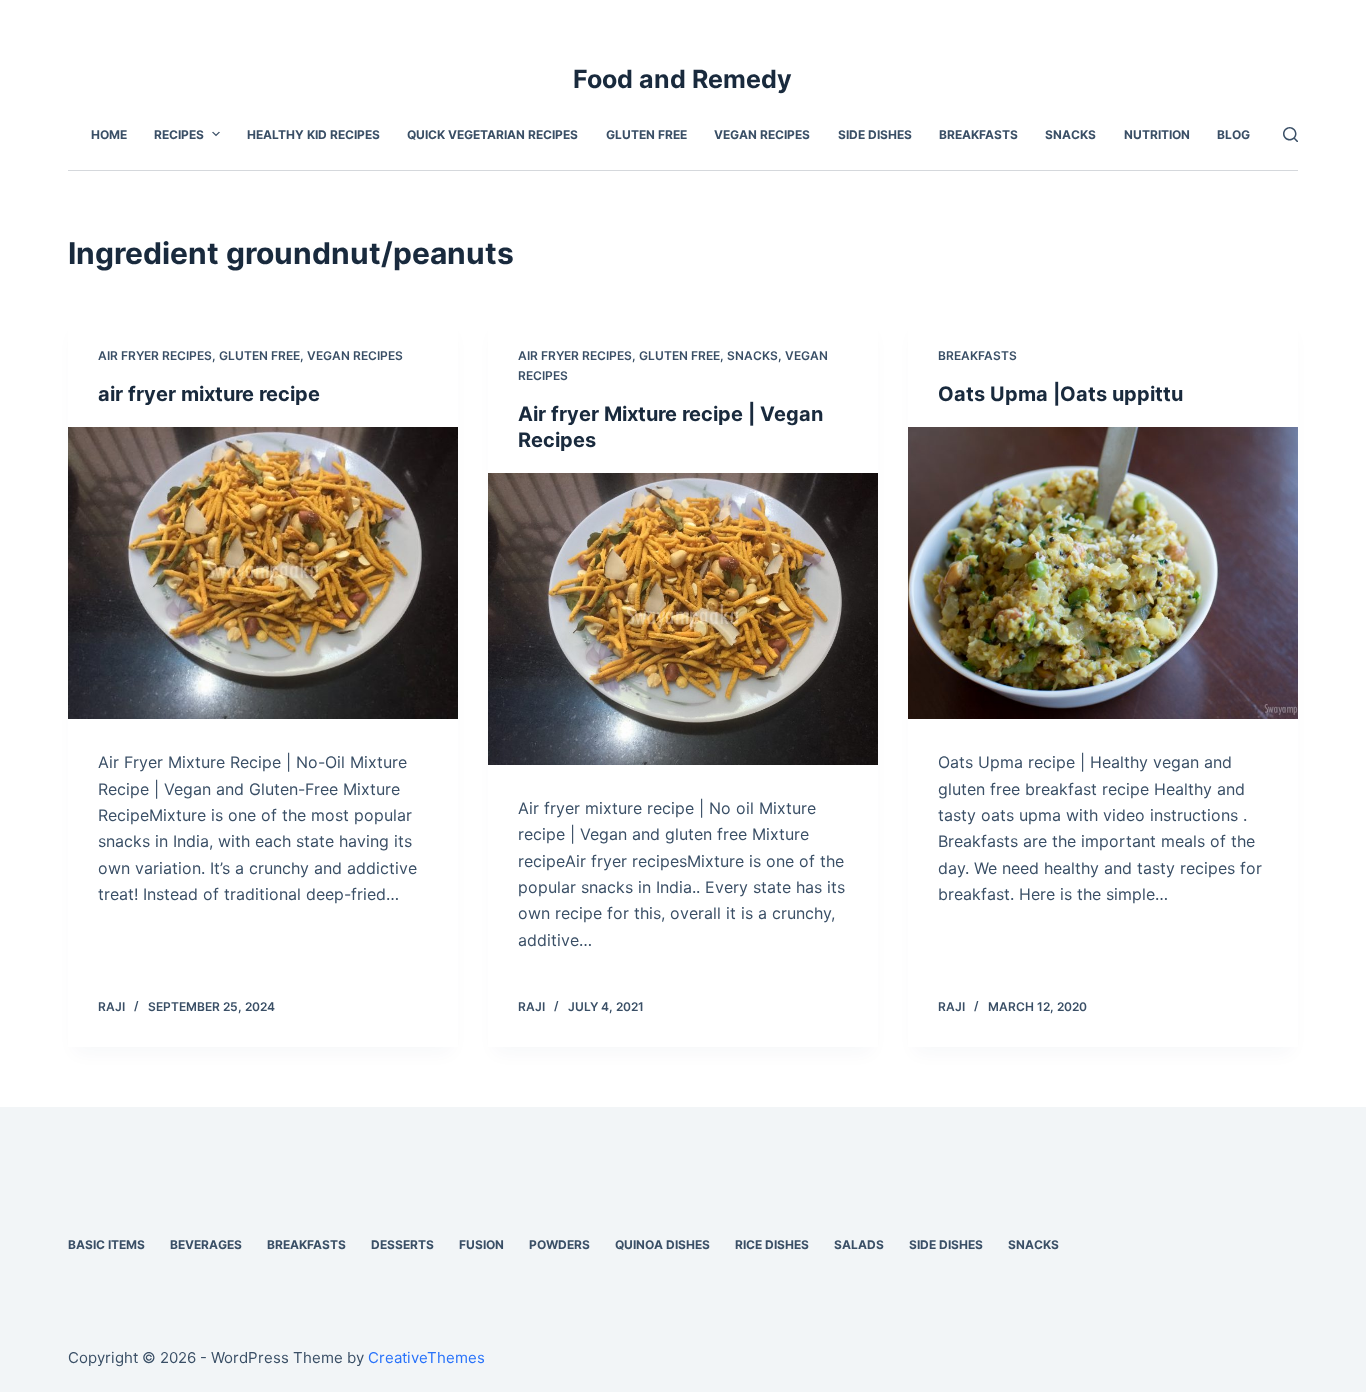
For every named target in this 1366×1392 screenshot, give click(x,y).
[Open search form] (1290, 134)
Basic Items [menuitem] (106, 1244)
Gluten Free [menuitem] (646, 134)
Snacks (752, 355)
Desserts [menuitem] (402, 1244)
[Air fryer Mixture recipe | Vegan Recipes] (683, 619)
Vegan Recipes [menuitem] (762, 134)
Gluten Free (259, 355)
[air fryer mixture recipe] (263, 573)
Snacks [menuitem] (1070, 134)
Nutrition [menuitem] (1157, 134)
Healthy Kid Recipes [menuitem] (313, 134)
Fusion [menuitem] (481, 1244)
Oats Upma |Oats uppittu (1060, 394)
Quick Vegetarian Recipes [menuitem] (492, 134)
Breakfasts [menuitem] (978, 134)
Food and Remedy (682, 79)
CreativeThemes (426, 1357)
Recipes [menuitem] (179, 134)
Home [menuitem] (109, 134)
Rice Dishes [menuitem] (772, 1244)
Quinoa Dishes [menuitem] (662, 1244)
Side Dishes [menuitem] (875, 134)
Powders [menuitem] (559, 1244)
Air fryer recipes (155, 355)
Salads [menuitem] (859, 1244)
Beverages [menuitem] (206, 1244)
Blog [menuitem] (1233, 134)
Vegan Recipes (355, 355)
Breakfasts (977, 355)
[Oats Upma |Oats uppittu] (1103, 573)
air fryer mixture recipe (209, 394)
